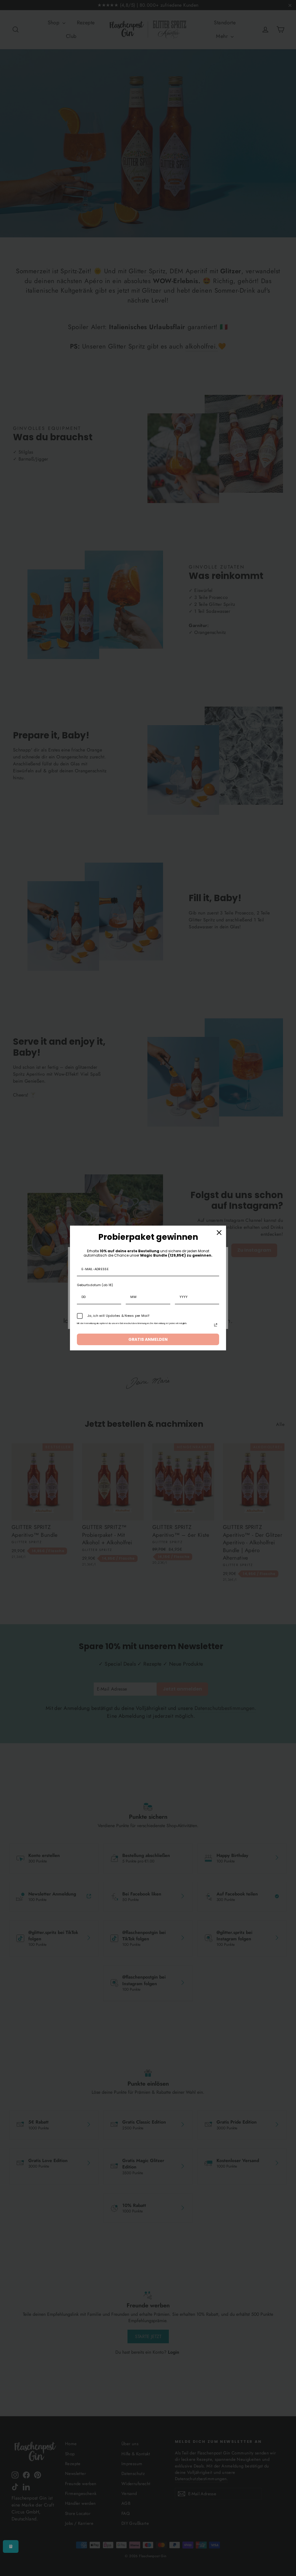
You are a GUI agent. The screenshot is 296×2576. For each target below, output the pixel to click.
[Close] (219, 1233)
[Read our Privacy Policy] (216, 1325)
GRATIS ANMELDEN (148, 1339)
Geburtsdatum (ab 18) (95, 1285)
